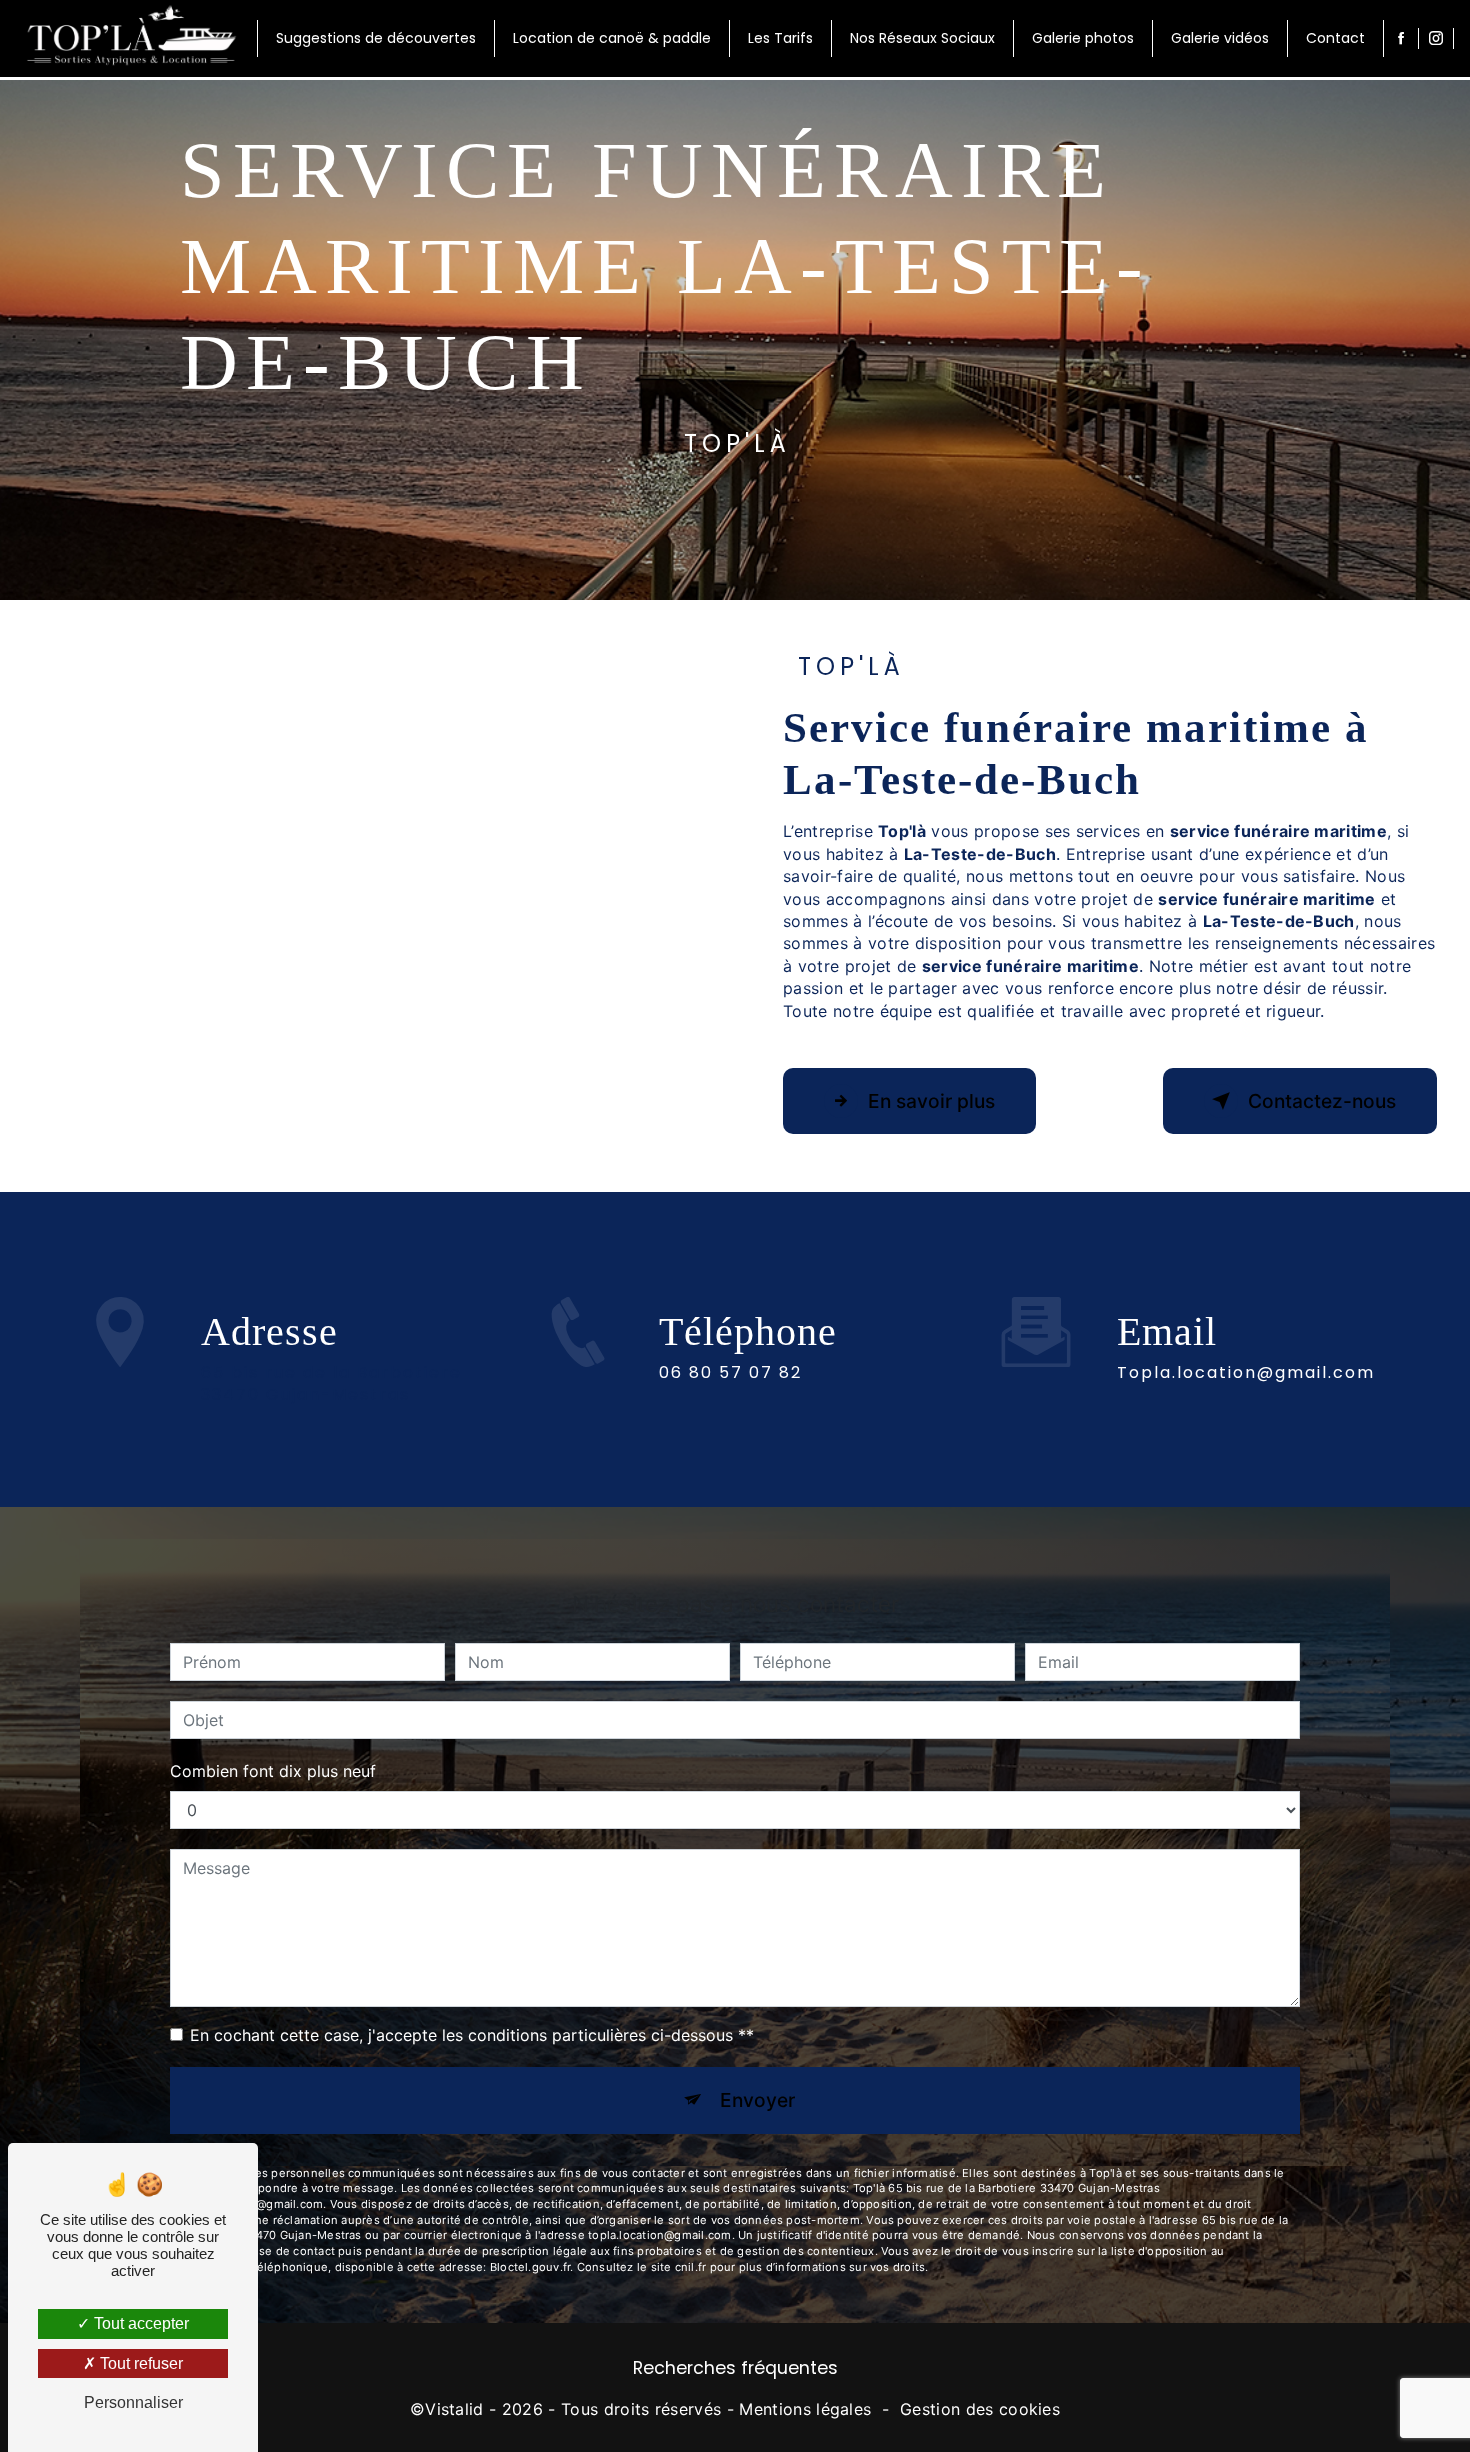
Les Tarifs (780, 38)
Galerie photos (1083, 38)
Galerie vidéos (1220, 38)
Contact (1335, 38)
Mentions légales (805, 2409)
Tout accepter (139, 2323)
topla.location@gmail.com (1246, 1372)
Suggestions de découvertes (376, 38)
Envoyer (757, 2100)
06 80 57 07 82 (730, 1372)
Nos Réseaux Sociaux (922, 38)
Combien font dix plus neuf (273, 1771)
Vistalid (454, 2409)
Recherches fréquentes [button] (735, 2368)
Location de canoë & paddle (612, 38)
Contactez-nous (1322, 1101)
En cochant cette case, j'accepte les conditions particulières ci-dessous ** (472, 2035)
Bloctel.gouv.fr (530, 2267)
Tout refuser (139, 2363)
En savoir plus (931, 1101)
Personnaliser (133, 2402)
